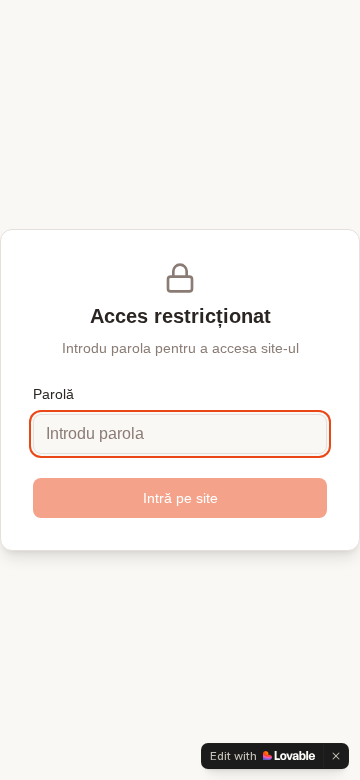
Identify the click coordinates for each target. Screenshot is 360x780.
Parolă (53, 394)
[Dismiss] (336, 756)
